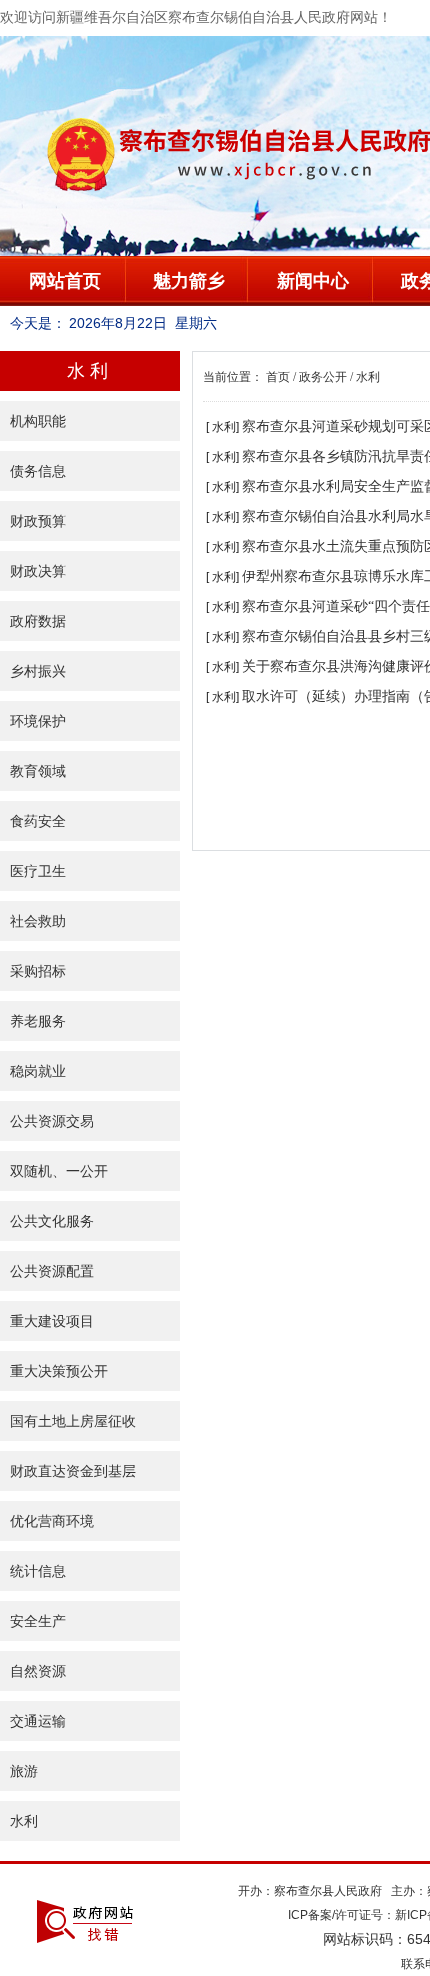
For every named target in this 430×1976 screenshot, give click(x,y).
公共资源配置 (52, 1271)
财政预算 (38, 521)
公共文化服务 (52, 1221)
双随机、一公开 (59, 1171)
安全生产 (38, 1621)
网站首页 (65, 281)
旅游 (24, 1771)
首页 (278, 377)
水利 (24, 1821)
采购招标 (38, 971)
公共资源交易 (52, 1121)
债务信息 (38, 471)
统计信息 (38, 1571)
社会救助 (38, 921)
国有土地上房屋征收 (73, 1421)
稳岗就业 (38, 1071)
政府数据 (38, 621)
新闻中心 (313, 281)
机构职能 (38, 421)
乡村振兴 (38, 671)
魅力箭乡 (189, 281)
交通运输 (38, 1721)
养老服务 (38, 1021)
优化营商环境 (52, 1521)
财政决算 (38, 571)
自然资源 (38, 1671)
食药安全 (38, 821)
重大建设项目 (52, 1321)
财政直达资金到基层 (73, 1471)
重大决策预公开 (59, 1371)
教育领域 (38, 771)
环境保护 (38, 721)
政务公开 (323, 377)
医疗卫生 (38, 871)
